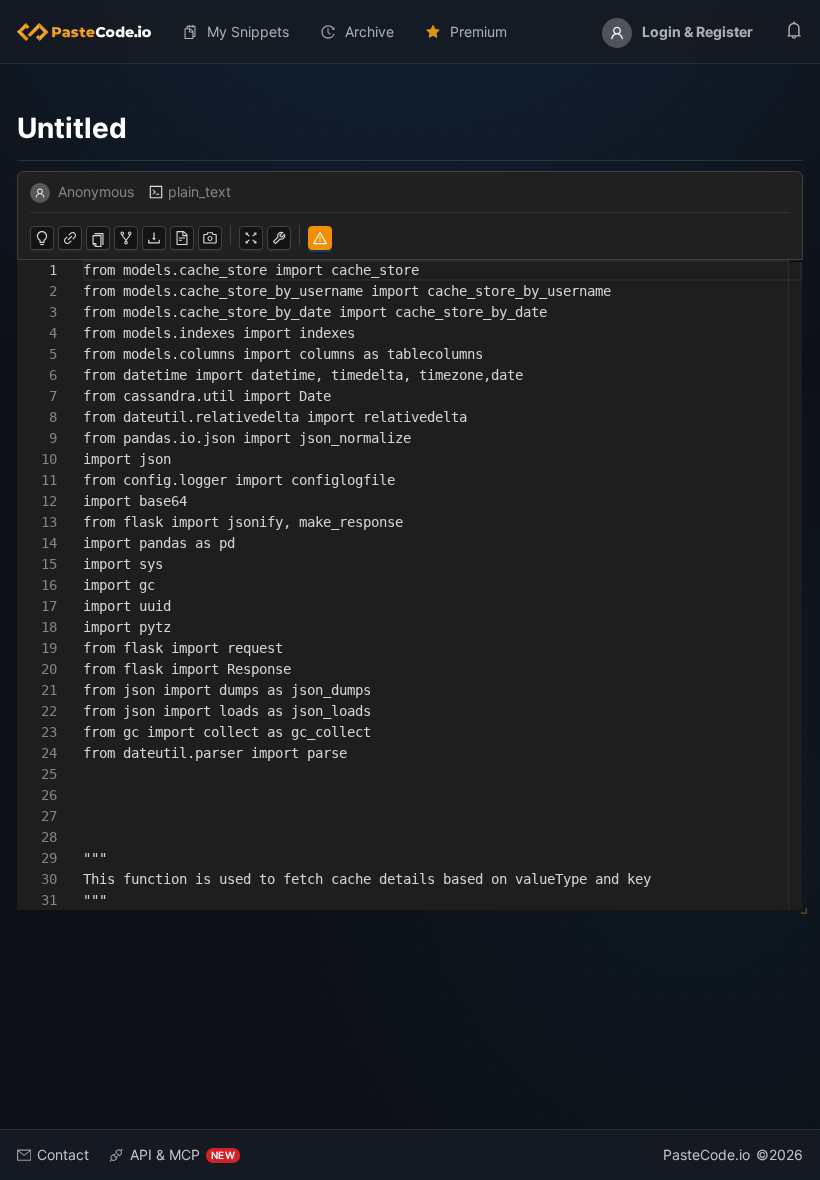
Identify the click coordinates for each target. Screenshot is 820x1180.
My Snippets (248, 31)
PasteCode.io (706, 1154)
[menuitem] (92, 32)
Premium (478, 31)
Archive (369, 31)
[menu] (410, 32)
